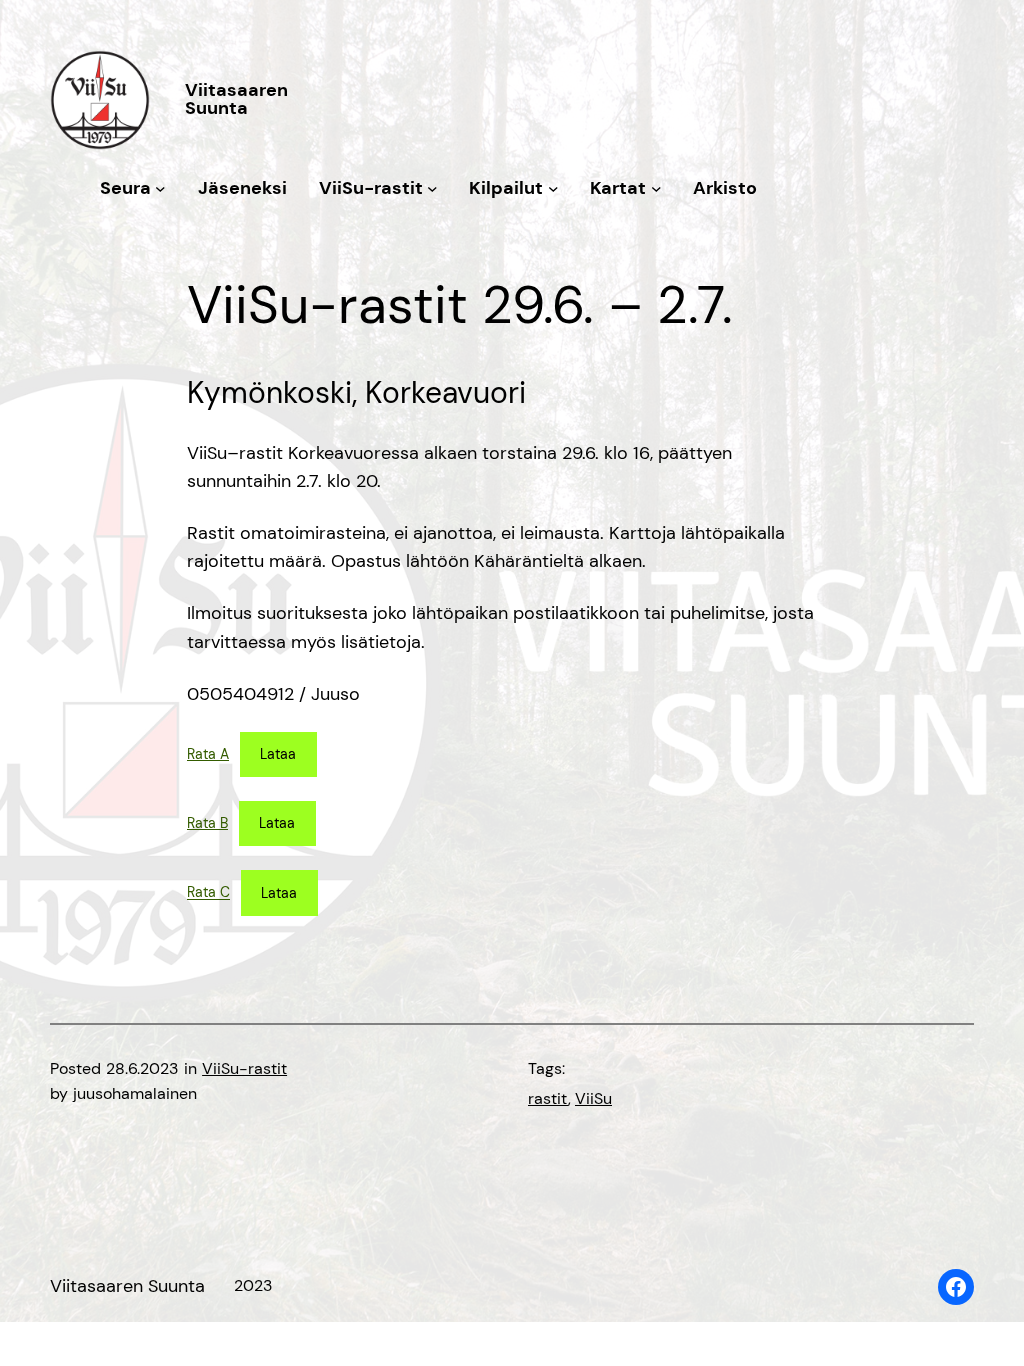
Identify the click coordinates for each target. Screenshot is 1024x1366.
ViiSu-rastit (244, 1069)
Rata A (208, 754)
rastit (548, 1099)
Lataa (278, 754)
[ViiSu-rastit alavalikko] (432, 187)
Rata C (208, 893)
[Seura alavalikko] (160, 187)
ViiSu (593, 1099)
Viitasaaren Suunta (236, 99)
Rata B (207, 823)
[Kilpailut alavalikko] (553, 187)
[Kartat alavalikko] (656, 187)
